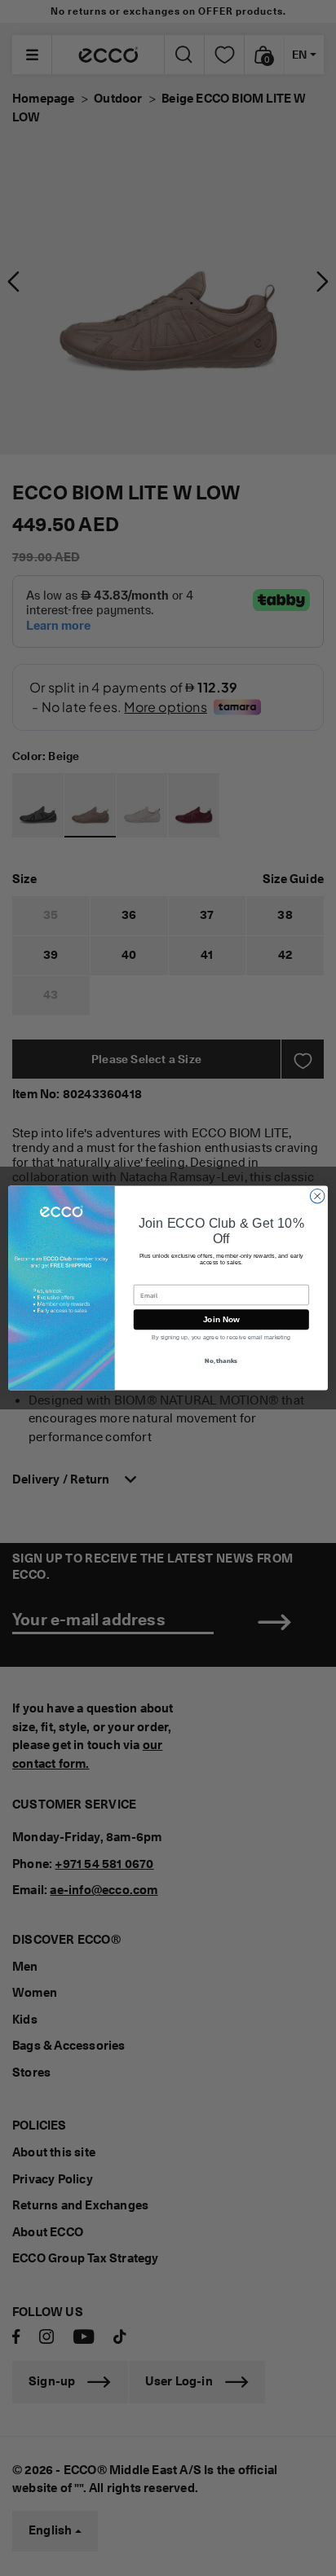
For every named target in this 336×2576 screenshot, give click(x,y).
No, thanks (221, 1361)
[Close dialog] (317, 1196)
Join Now (221, 1319)
